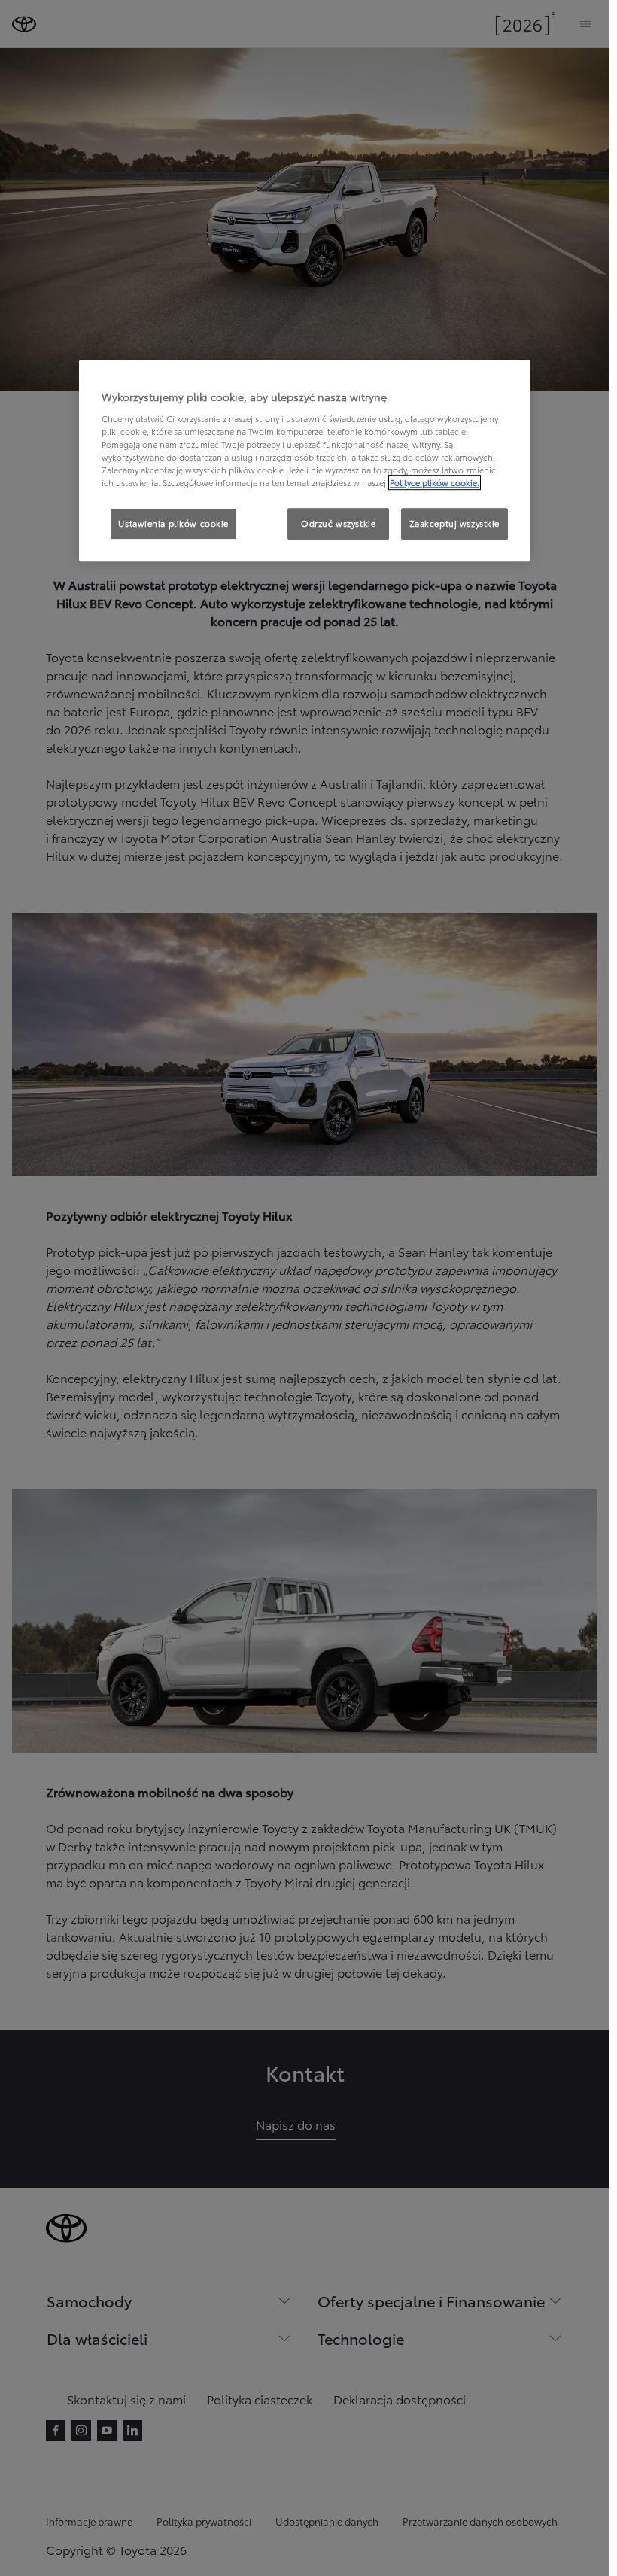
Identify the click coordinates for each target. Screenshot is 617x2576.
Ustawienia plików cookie (173, 524)
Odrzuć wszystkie (338, 524)
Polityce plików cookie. (435, 483)
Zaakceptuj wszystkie (454, 524)
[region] (305, 461)
